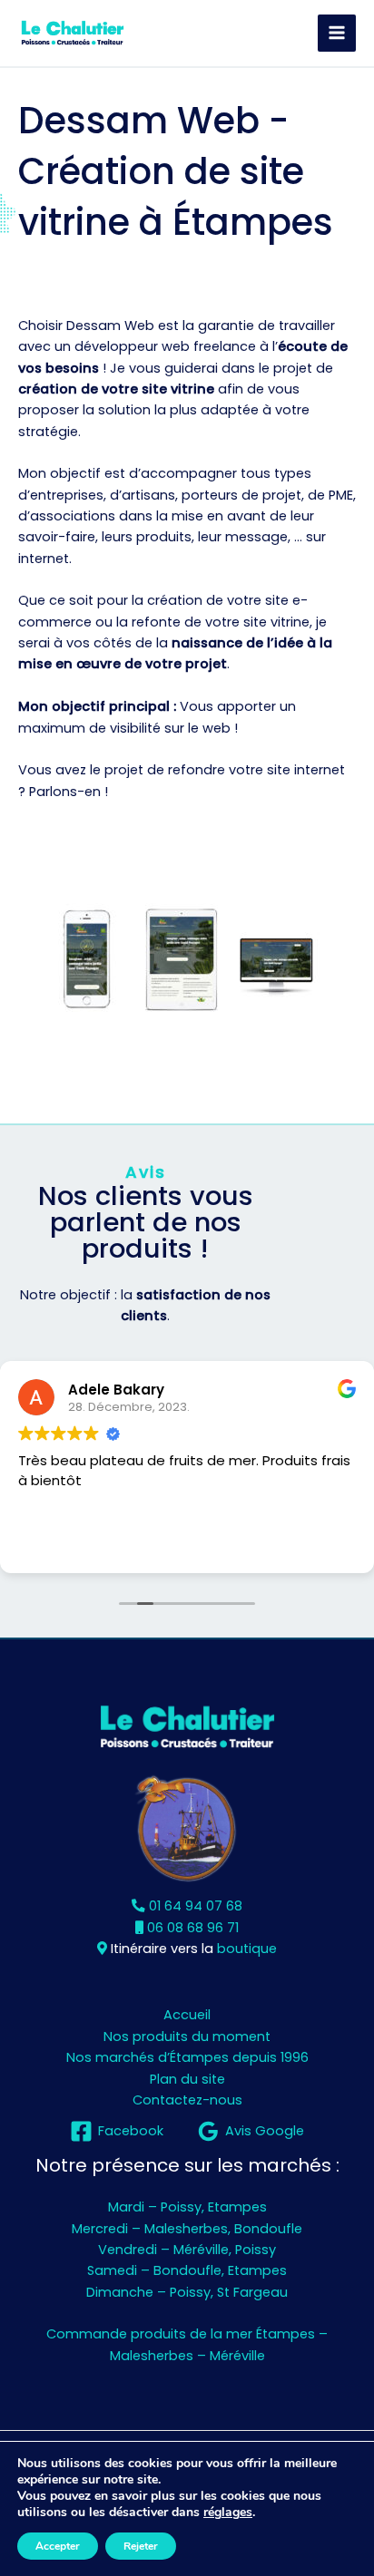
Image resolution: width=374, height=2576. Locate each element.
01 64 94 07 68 (194, 1906)
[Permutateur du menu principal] (337, 34)
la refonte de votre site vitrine (213, 622)
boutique (247, 1949)
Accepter (58, 2546)
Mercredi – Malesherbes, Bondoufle (187, 2229)
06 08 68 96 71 (191, 1928)
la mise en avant (211, 516)
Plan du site (187, 2079)
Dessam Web (110, 326)
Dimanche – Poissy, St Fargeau (187, 2292)
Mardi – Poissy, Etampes (187, 2207)
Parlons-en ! (69, 792)
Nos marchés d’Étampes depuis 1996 (187, 2057)
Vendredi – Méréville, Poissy (187, 2250)
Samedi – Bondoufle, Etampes (187, 2270)
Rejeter (141, 2546)
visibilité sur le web (170, 728)
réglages (228, 2513)
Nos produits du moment (187, 2036)
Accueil (187, 2015)
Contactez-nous (187, 2100)
